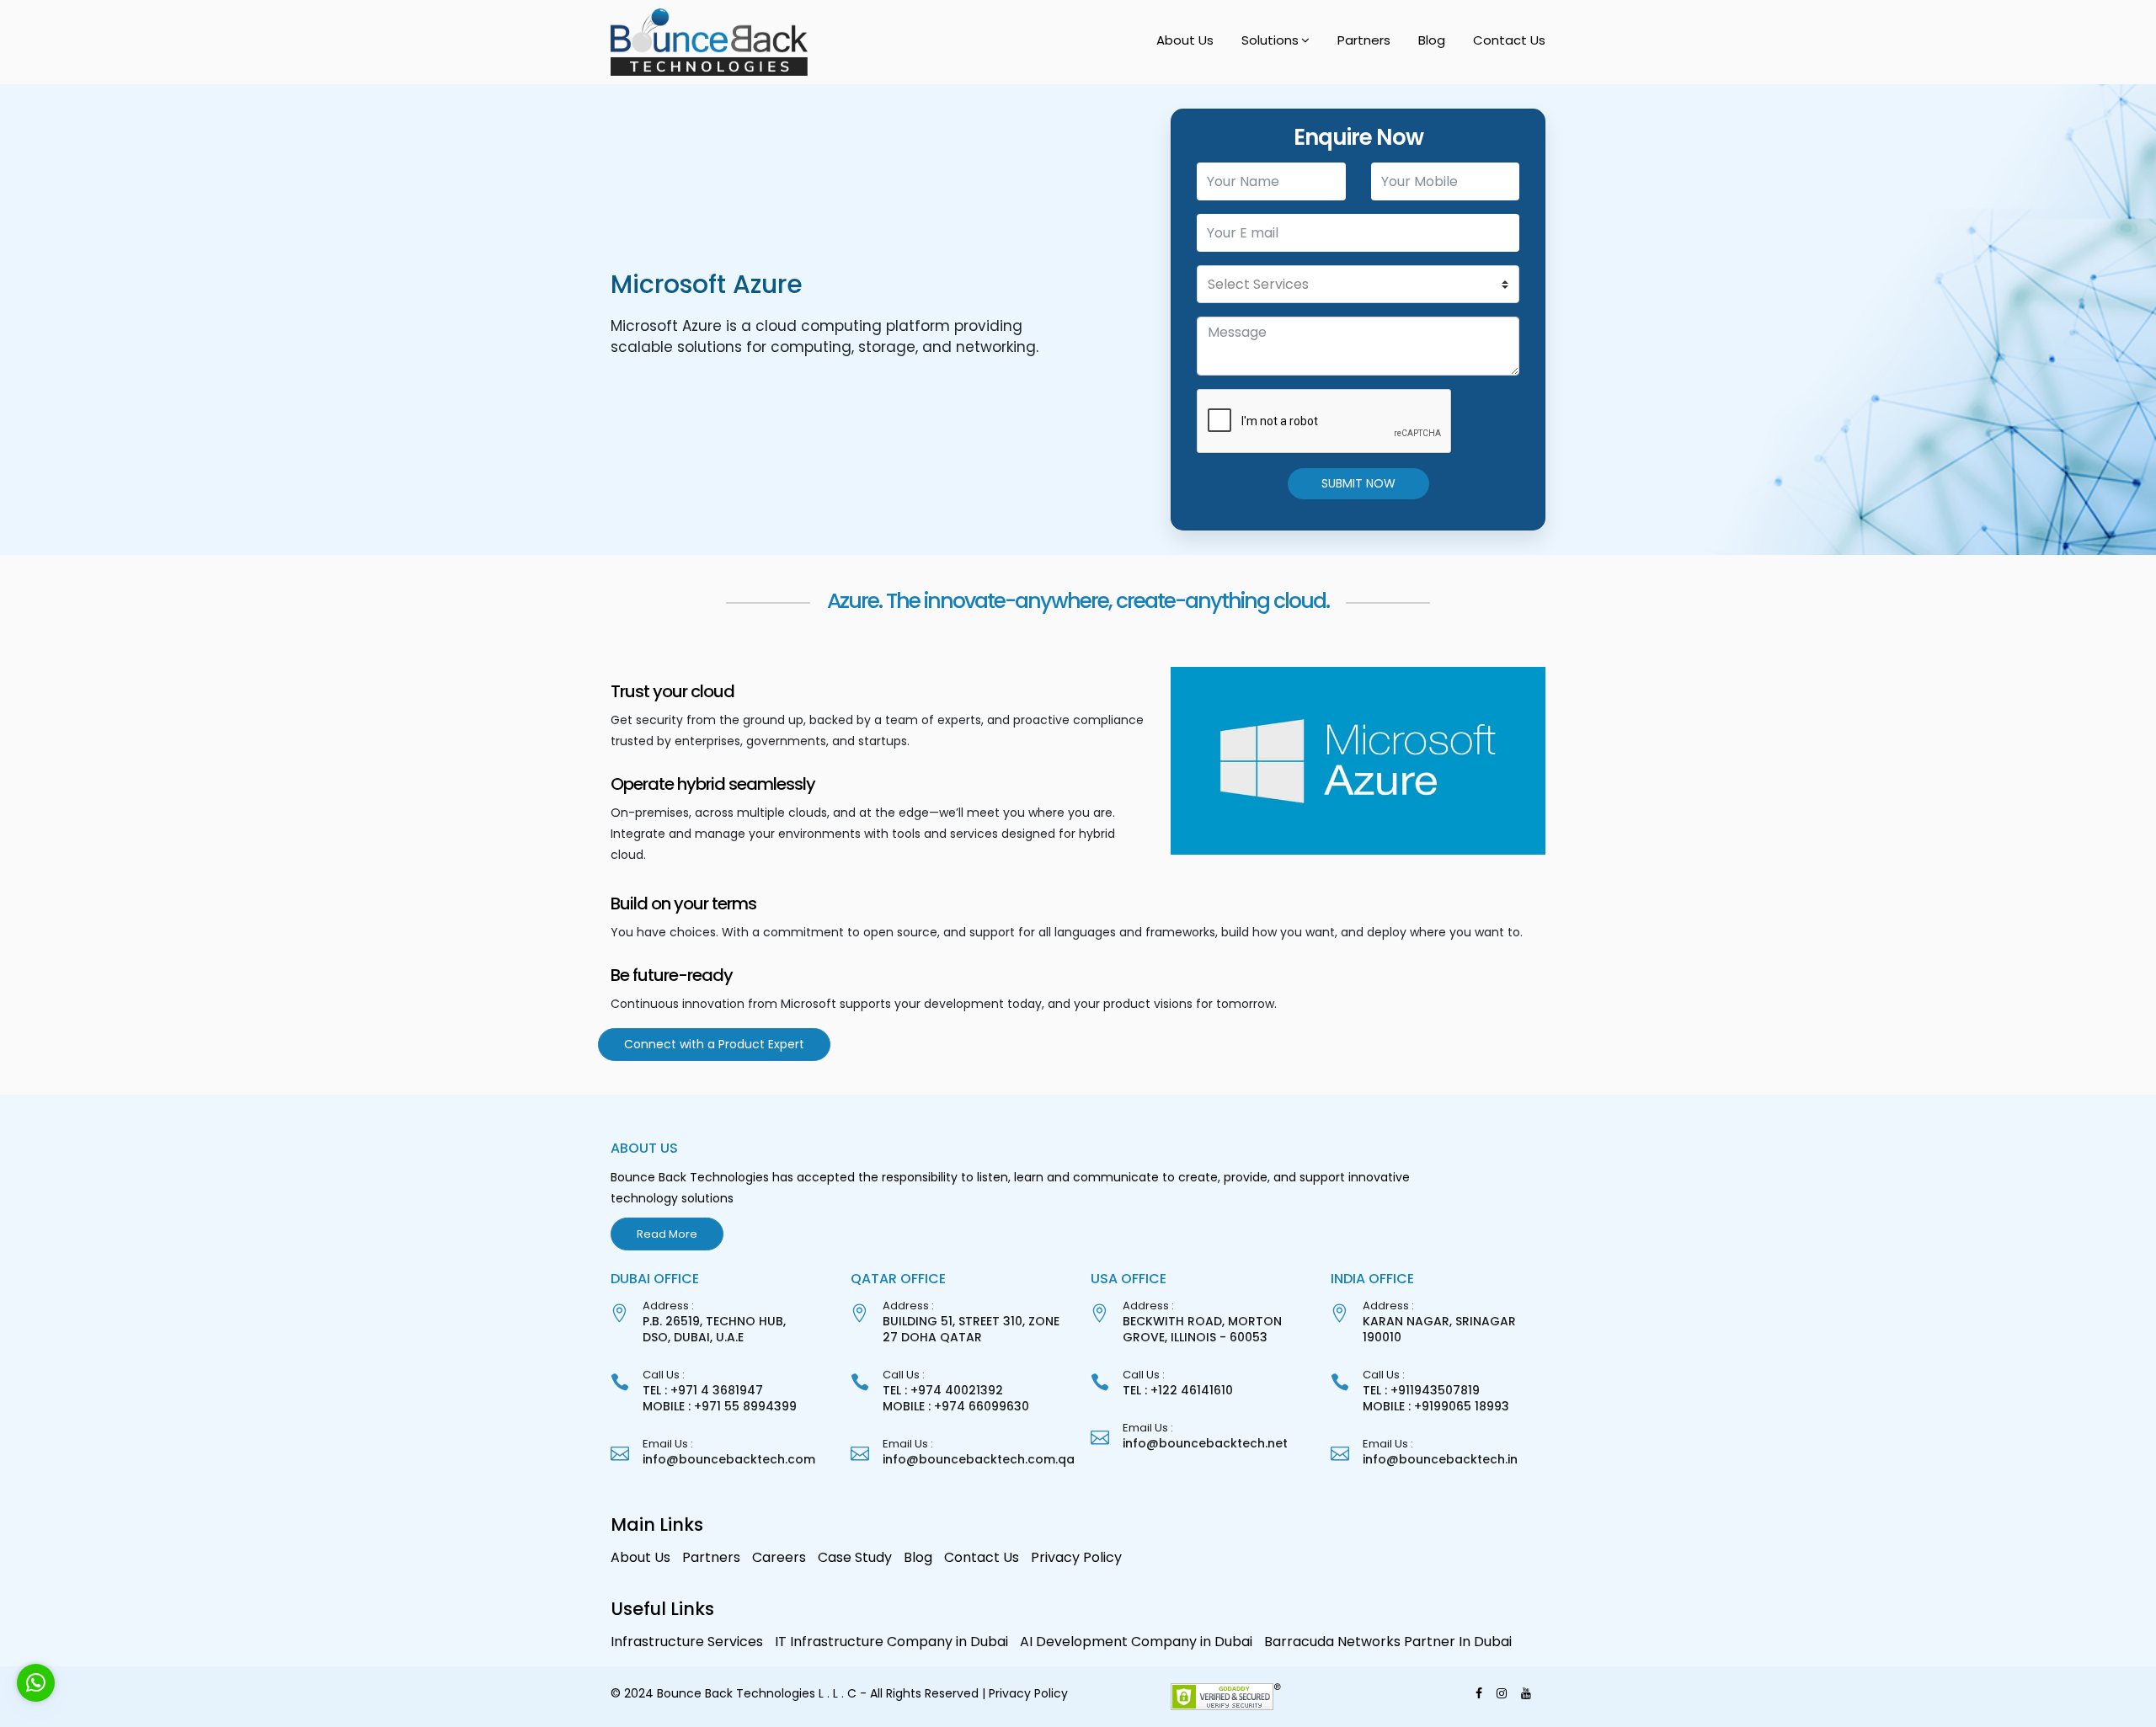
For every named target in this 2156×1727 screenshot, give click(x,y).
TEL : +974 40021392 (943, 1390)
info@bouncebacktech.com (729, 1459)
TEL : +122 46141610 (1178, 1390)
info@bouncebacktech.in (1440, 1459)
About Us (1185, 40)
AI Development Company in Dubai (1136, 1642)
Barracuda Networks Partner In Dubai (1388, 1642)
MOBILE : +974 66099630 (956, 1406)
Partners (1364, 40)
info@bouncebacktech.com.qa (979, 1459)
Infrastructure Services (687, 1642)
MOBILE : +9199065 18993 (1436, 1406)
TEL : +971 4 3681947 (703, 1390)
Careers (779, 1557)
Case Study (855, 1557)
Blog (1432, 40)
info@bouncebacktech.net (1205, 1443)
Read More (667, 1234)
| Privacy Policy (1025, 1693)
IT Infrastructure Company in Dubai (891, 1642)
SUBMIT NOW (1358, 483)
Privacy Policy (1076, 1557)
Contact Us (1509, 40)
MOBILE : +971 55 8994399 (720, 1406)
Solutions (1270, 40)
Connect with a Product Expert (714, 1044)
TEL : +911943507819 (1421, 1390)
